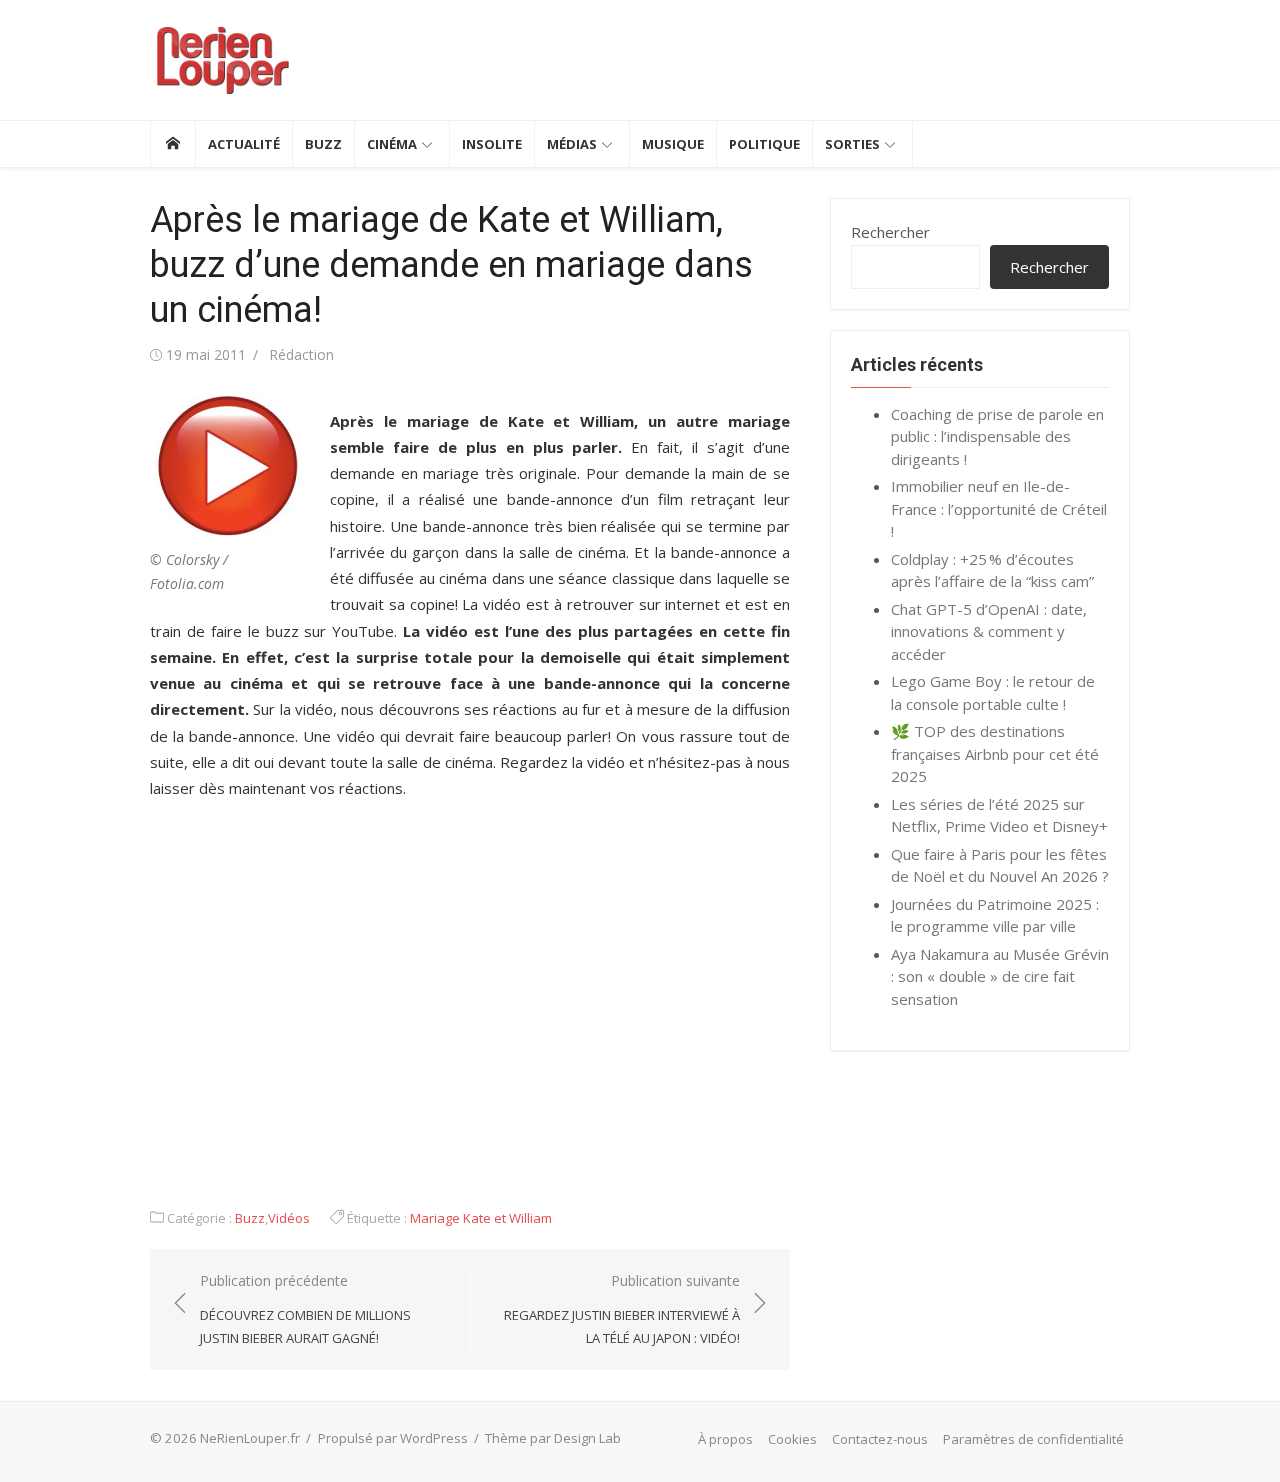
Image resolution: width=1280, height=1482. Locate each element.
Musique (673, 144)
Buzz (323, 144)
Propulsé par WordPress (393, 1438)
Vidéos (289, 1218)
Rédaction (301, 354)
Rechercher (890, 232)
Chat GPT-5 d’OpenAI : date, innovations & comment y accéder (989, 631)
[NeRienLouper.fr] (172, 144)
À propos (725, 1439)
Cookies (792, 1439)
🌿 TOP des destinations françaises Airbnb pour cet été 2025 (995, 753)
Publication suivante (622, 1308)
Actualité (244, 144)
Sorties (852, 144)
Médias (572, 144)
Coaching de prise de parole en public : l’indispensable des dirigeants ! (997, 436)
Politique (764, 144)
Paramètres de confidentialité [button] (1033, 1439)
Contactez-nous (880, 1439)
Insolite (492, 144)
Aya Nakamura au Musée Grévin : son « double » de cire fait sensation (1000, 976)
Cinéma (392, 144)
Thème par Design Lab (553, 1438)
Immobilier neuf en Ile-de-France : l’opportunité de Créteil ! (999, 508)
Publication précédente (305, 1308)
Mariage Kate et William (481, 1218)
